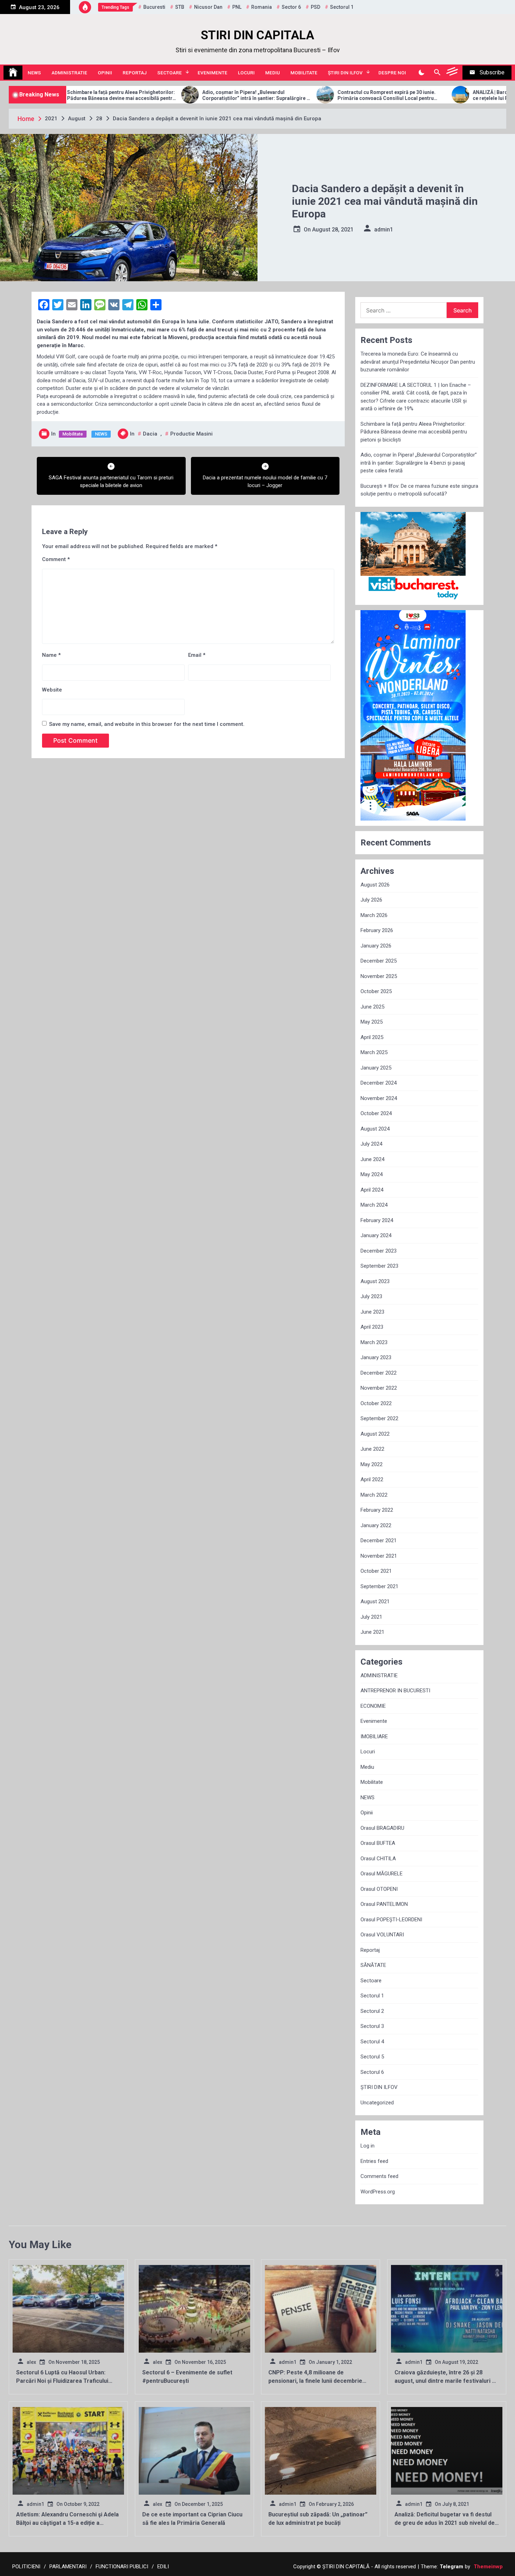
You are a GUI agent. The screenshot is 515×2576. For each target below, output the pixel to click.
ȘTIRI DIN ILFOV (345, 73)
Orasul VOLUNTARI (382, 1935)
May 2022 (372, 1464)
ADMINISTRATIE (69, 73)
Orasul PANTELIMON (384, 1904)
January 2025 (376, 1068)
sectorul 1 (342, 7)
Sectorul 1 (372, 1996)
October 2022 (376, 1403)
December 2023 (379, 1251)
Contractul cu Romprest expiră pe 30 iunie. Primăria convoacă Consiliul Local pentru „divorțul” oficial (274, 95)
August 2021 (375, 1601)
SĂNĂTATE (373, 1965)
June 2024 (372, 1159)
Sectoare (170, 73)
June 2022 (372, 1449)
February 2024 (377, 1220)
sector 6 (291, 7)
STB (180, 7)
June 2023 (372, 1312)
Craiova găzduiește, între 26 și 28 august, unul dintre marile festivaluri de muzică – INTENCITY (447, 2381)
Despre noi (392, 73)
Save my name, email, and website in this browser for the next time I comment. (147, 724)
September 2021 (379, 1586)
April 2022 (372, 1479)
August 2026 (375, 885)
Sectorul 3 (372, 2026)
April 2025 (372, 1037)
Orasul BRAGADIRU (382, 1828)
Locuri (246, 73)
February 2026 (377, 930)
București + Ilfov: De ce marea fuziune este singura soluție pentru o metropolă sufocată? (419, 490)
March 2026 (374, 915)
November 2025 (379, 976)
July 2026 (371, 900)
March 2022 (374, 1495)
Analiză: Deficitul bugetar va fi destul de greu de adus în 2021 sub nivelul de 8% (445, 2523)
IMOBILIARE (374, 1737)
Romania (262, 7)
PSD (315, 7)
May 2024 (372, 1174)
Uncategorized (377, 2103)
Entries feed (374, 2161)
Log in (368, 2146)
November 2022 (379, 1388)
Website (52, 690)
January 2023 (376, 1357)
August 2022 (375, 1434)
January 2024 (376, 1235)
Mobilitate (304, 73)
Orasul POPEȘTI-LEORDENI (391, 1920)
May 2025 (372, 1022)
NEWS (34, 73)
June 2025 (372, 1007)
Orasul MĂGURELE (382, 1874)
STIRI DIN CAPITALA (257, 35)
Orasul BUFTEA (378, 1843)
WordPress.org (378, 2192)
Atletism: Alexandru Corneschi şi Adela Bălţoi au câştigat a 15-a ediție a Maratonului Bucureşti (67, 2523)
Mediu (273, 73)
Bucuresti (154, 7)
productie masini (191, 434)
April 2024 (372, 1190)
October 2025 (376, 991)
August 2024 (375, 1129)
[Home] (13, 73)
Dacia (150, 434)
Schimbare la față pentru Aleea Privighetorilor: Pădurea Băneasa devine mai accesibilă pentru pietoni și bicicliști (414, 432)
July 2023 (371, 1296)
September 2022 (379, 1418)
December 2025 (379, 961)
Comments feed (379, 2176)
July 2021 (371, 1617)
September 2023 (379, 1266)
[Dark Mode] (421, 73)
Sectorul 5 (372, 2057)
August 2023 (375, 1281)
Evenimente (212, 73)
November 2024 (379, 1098)
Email (197, 655)
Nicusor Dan (208, 7)
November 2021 (379, 1556)
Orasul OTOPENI (379, 1889)
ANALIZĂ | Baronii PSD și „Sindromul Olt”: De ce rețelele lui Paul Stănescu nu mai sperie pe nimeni (413, 95)
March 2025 (374, 1052)
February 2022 (377, 1510)
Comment (56, 559)
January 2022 (376, 1525)
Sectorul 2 (372, 2011)
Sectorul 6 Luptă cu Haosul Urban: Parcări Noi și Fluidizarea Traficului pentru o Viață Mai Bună (62, 2381)
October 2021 (376, 1571)
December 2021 (379, 1540)
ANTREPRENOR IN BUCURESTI (395, 1691)
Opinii (105, 73)
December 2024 (379, 1083)
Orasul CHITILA (378, 1859)
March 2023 (374, 1342)
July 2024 (371, 1144)
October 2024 (376, 1113)
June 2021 (372, 1632)
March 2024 (374, 1205)
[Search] (437, 73)
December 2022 (379, 1373)
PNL (237, 7)
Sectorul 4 (372, 2042)
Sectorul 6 (372, 2072)
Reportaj (135, 73)
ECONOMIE (373, 1706)
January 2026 (376, 946)
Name (51, 655)
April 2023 (372, 1327)
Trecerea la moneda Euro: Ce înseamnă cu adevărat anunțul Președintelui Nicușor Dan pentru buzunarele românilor (418, 362)
